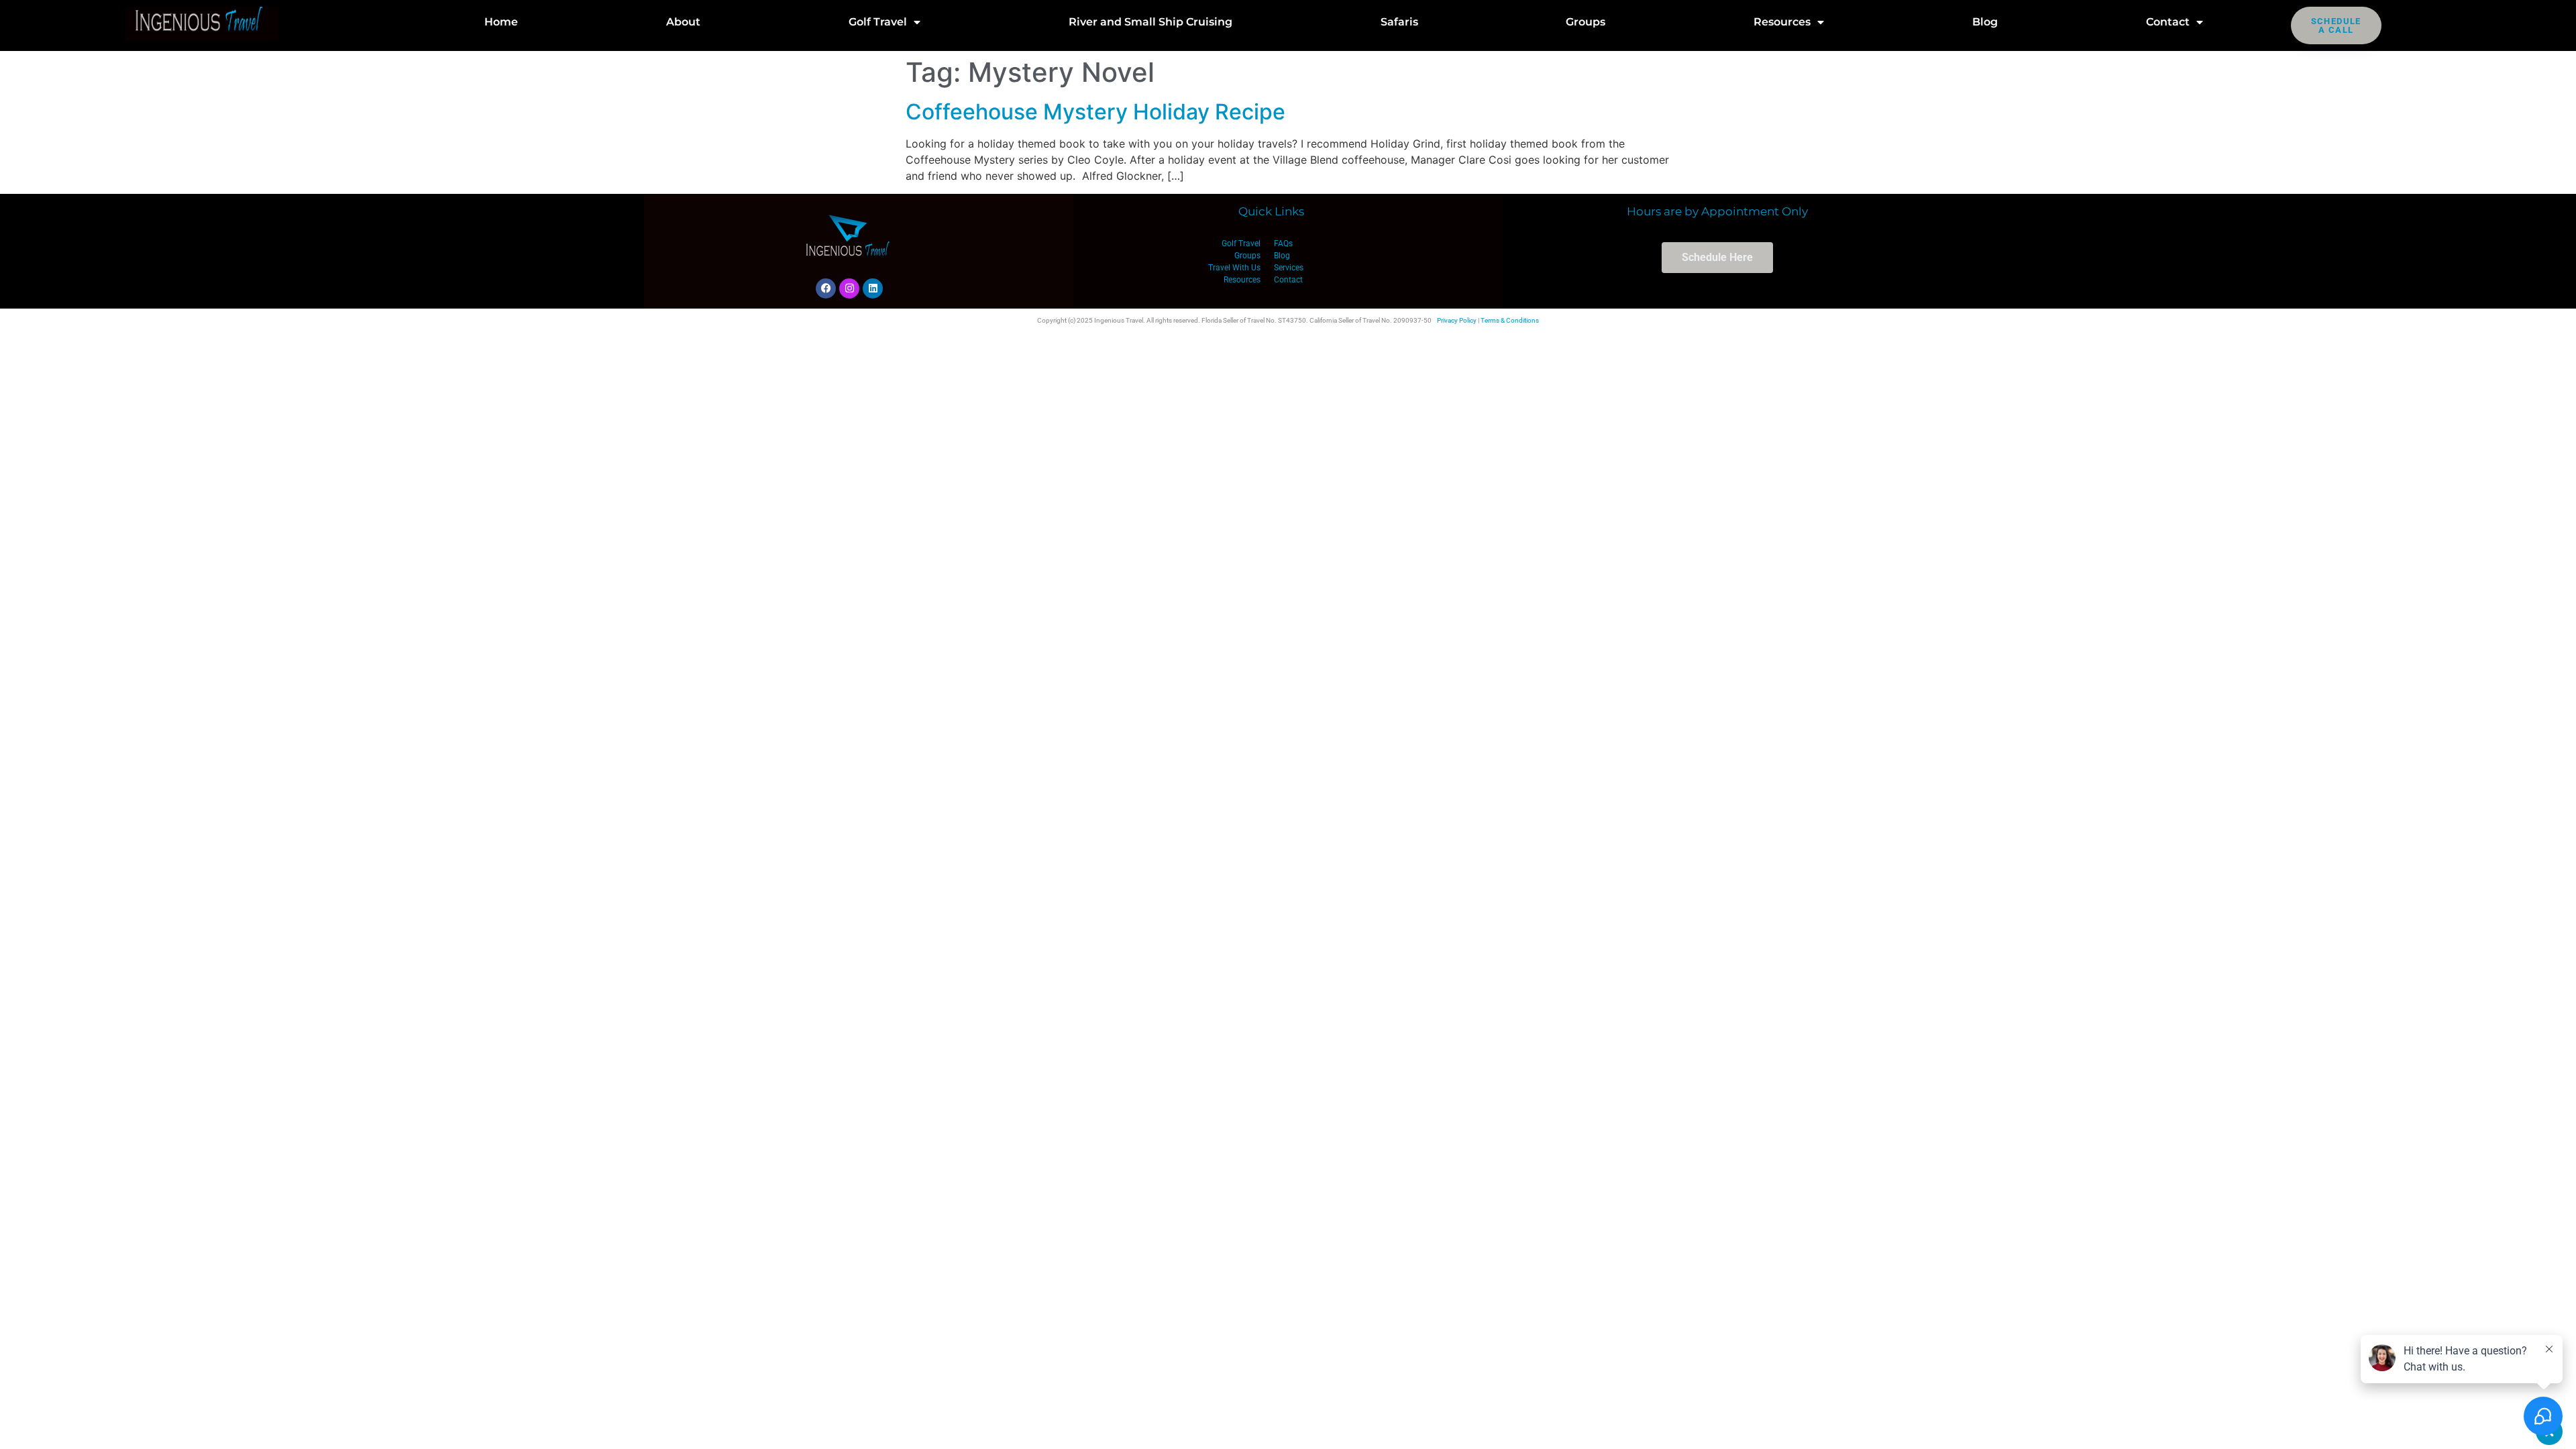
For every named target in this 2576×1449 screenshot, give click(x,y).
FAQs (1283, 244)
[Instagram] (849, 288)
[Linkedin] (873, 288)
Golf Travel (878, 22)
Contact (2168, 22)
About (683, 22)
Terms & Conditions (1510, 320)
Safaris (1399, 22)
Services (1289, 268)
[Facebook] (826, 288)
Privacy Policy (1457, 320)
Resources (1782, 22)
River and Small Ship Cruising (1150, 22)
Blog (1985, 22)
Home (501, 22)
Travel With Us (1234, 268)
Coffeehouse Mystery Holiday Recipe (1095, 112)
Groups (1586, 22)
